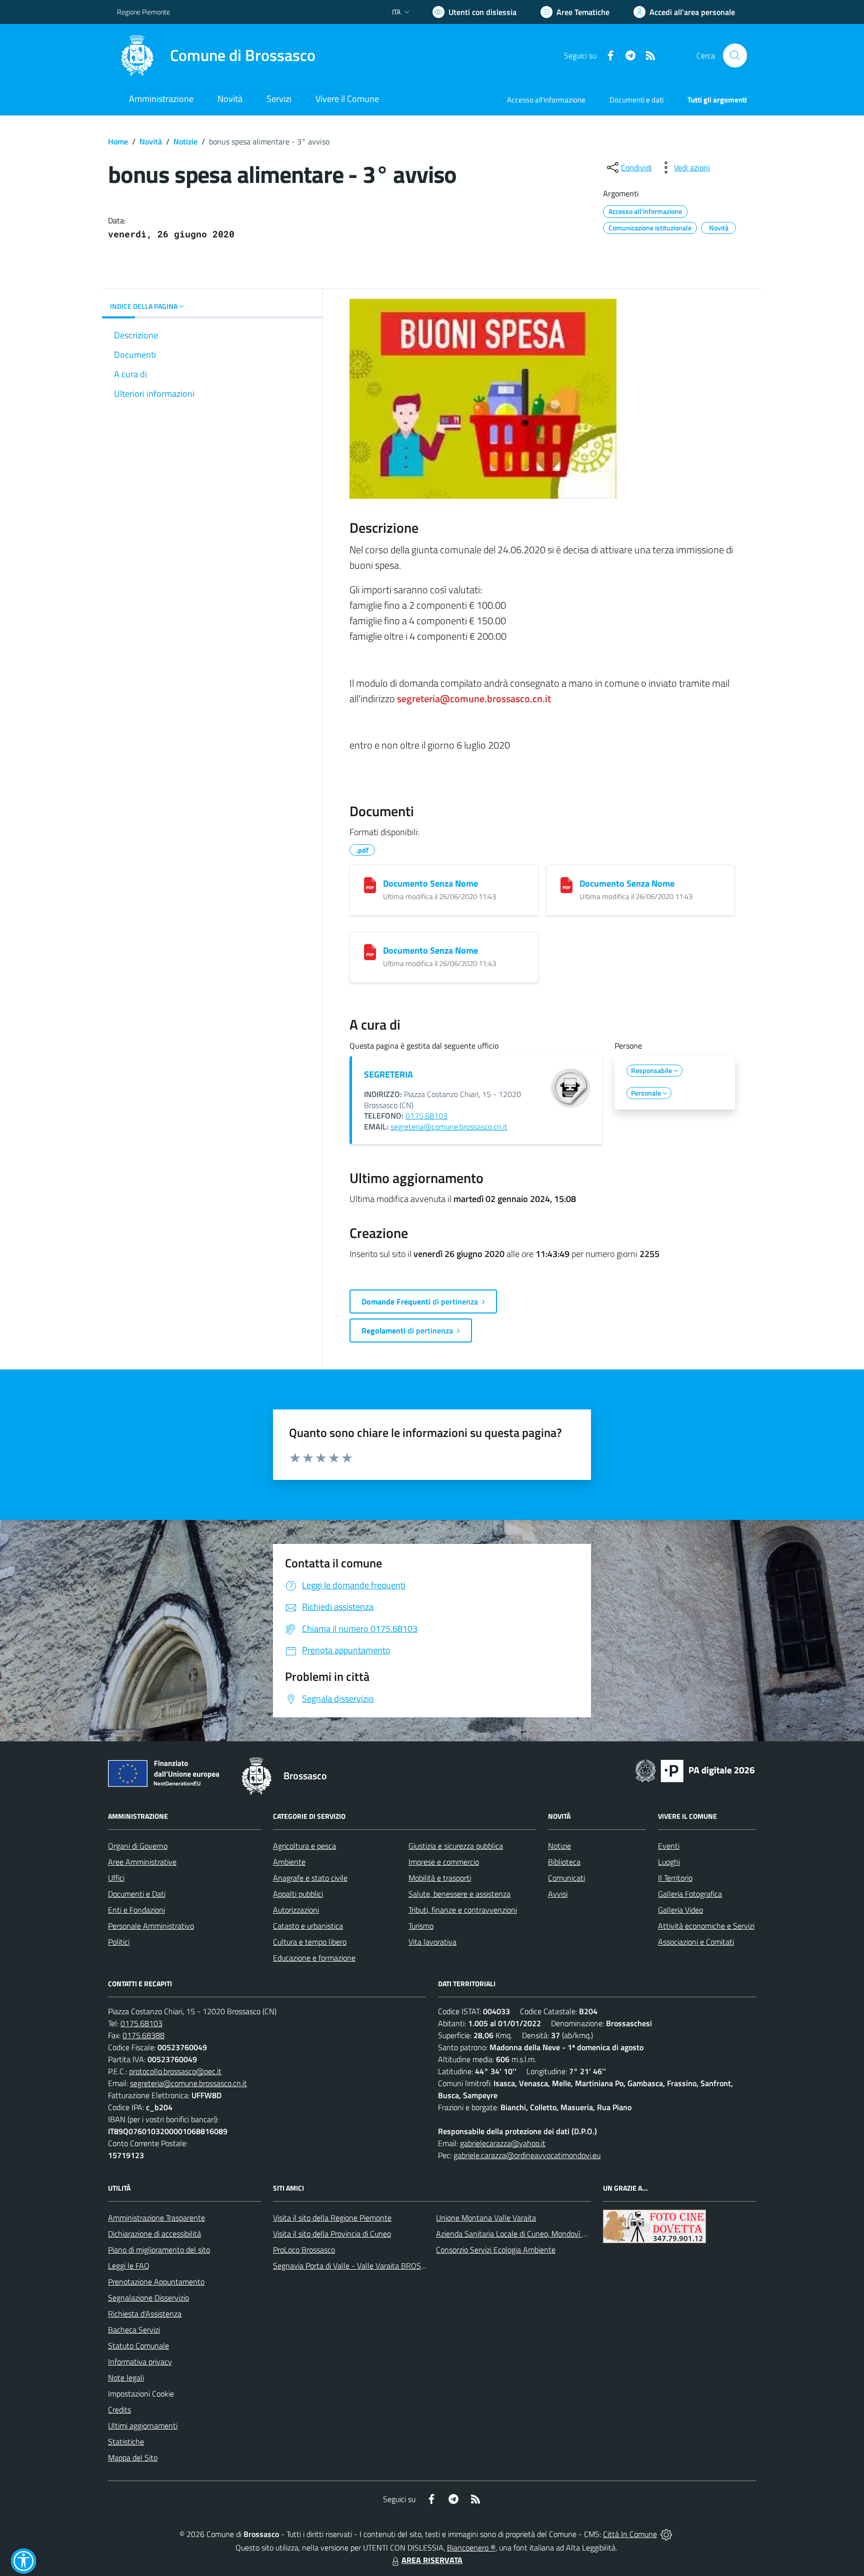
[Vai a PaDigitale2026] (695, 1770)
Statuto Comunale (138, 2346)
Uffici (116, 1878)
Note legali (126, 2378)
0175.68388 (143, 2035)
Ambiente (289, 1862)
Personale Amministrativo (151, 1926)
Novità (151, 141)
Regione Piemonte (143, 12)
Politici (119, 1942)
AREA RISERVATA (432, 2560)
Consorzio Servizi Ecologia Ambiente (496, 2250)
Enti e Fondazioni (136, 1910)
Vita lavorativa (432, 1942)
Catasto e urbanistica (308, 1926)
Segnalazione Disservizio (148, 2298)
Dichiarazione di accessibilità (154, 2234)
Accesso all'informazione (546, 100)
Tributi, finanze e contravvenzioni (463, 1910)
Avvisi (558, 1894)
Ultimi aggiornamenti (143, 2426)
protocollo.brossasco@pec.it (175, 2071)
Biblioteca (564, 1862)
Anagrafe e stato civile (310, 1878)
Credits (119, 2410)
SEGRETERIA (388, 1074)
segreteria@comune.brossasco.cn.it (449, 1127)
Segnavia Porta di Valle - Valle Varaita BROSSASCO (359, 2266)
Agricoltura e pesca (304, 1846)
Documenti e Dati (137, 1894)
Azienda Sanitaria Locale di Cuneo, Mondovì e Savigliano (529, 2234)
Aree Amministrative (142, 1862)
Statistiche (126, 2442)
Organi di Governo (138, 1846)
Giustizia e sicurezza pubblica (456, 1846)
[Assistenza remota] (666, 2534)
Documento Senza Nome (430, 883)
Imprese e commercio (444, 1862)
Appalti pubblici (298, 1894)
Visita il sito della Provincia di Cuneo (332, 2234)
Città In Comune (630, 2534)
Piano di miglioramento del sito (159, 2250)
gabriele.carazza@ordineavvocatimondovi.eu (527, 2155)
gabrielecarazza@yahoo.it (503, 2143)
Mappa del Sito (133, 2458)
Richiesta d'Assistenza (145, 2314)
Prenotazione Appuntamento (156, 2282)
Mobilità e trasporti (440, 1878)
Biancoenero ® (471, 2548)
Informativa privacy (140, 2362)
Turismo (421, 1926)
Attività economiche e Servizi (706, 1926)
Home (118, 141)
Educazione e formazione (314, 1958)
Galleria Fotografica (690, 1894)
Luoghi (669, 1862)
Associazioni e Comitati (696, 1942)
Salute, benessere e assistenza (459, 1894)
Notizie (185, 141)
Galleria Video (680, 1910)
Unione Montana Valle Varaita (486, 2218)
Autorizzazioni (296, 1910)
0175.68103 (426, 1116)
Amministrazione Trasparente (156, 2218)
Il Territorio (675, 1878)
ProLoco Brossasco (304, 2250)
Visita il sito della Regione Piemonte (332, 2218)
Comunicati (566, 1878)
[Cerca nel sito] (735, 55)
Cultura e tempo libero (310, 1942)
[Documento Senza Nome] (370, 885)
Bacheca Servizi (134, 2330)
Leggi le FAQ (129, 2266)
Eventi (669, 1846)
